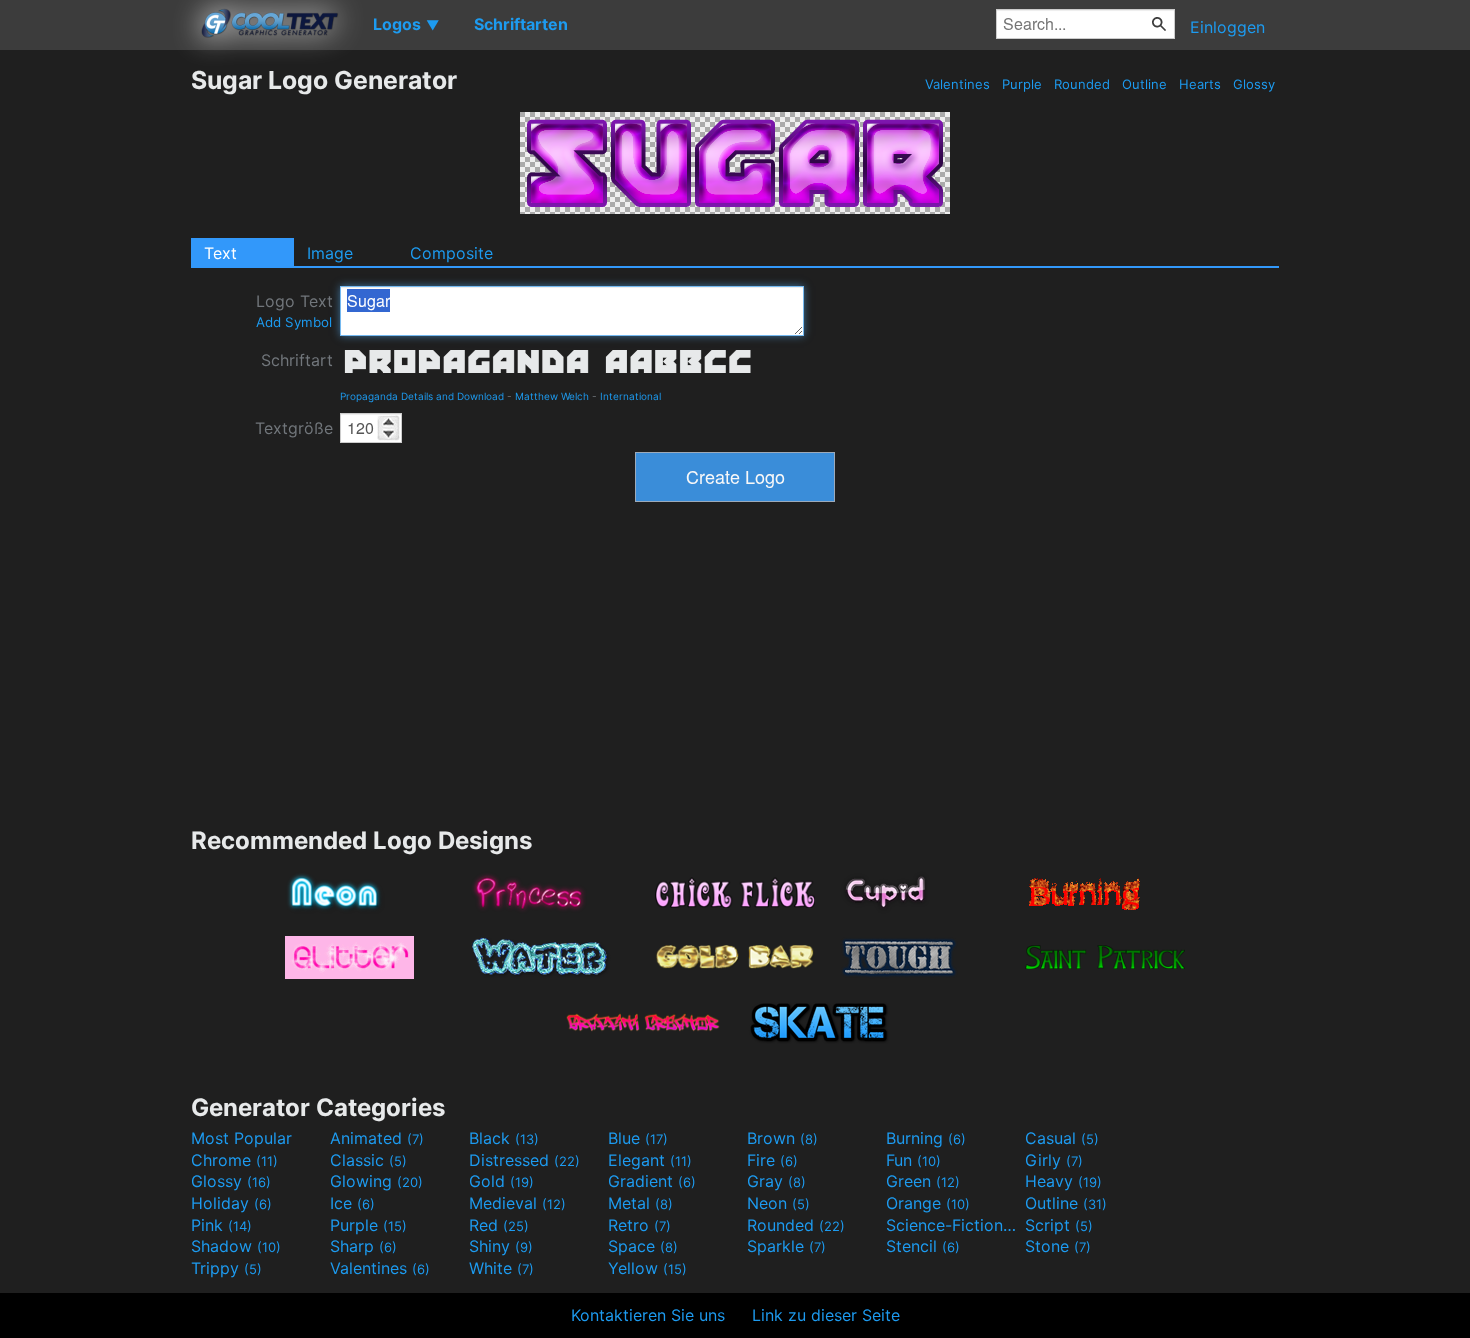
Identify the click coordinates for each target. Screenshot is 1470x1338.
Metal (640, 1203)
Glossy (1254, 84)
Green (923, 1181)
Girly (1054, 1160)
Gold (501, 1181)
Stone (1058, 1246)
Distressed (524, 1160)
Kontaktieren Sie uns (648, 1315)
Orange (928, 1203)
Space (643, 1246)
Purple (1022, 84)
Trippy (226, 1268)
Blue (638, 1138)
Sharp (363, 1246)
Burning (926, 1138)
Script (1059, 1225)
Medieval (517, 1203)
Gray (776, 1181)
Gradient (652, 1181)
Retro (639, 1225)
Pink (221, 1225)
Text (220, 253)
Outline (1144, 84)
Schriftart (297, 360)
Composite (451, 253)
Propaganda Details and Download (422, 396)
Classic (368, 1160)
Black (504, 1138)
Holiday (231, 1203)
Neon (778, 1203)
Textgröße (294, 428)
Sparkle (786, 1246)
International (630, 396)
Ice (352, 1203)
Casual (1062, 1138)
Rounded (1082, 84)
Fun (913, 1160)
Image (330, 253)
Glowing (376, 1181)
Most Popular (241, 1138)
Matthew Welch (552, 396)
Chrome (234, 1160)
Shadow (236, 1246)
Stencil (923, 1246)
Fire (772, 1160)
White (501, 1268)
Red (499, 1225)
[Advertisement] (95, 365)
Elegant (650, 1160)
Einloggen (1227, 27)
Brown (782, 1138)
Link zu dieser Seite (826, 1315)
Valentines (957, 84)
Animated (377, 1138)
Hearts (1200, 84)
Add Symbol (294, 322)
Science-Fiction (953, 1225)
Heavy (1063, 1181)
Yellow (647, 1268)
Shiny (501, 1246)
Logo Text (294, 310)
